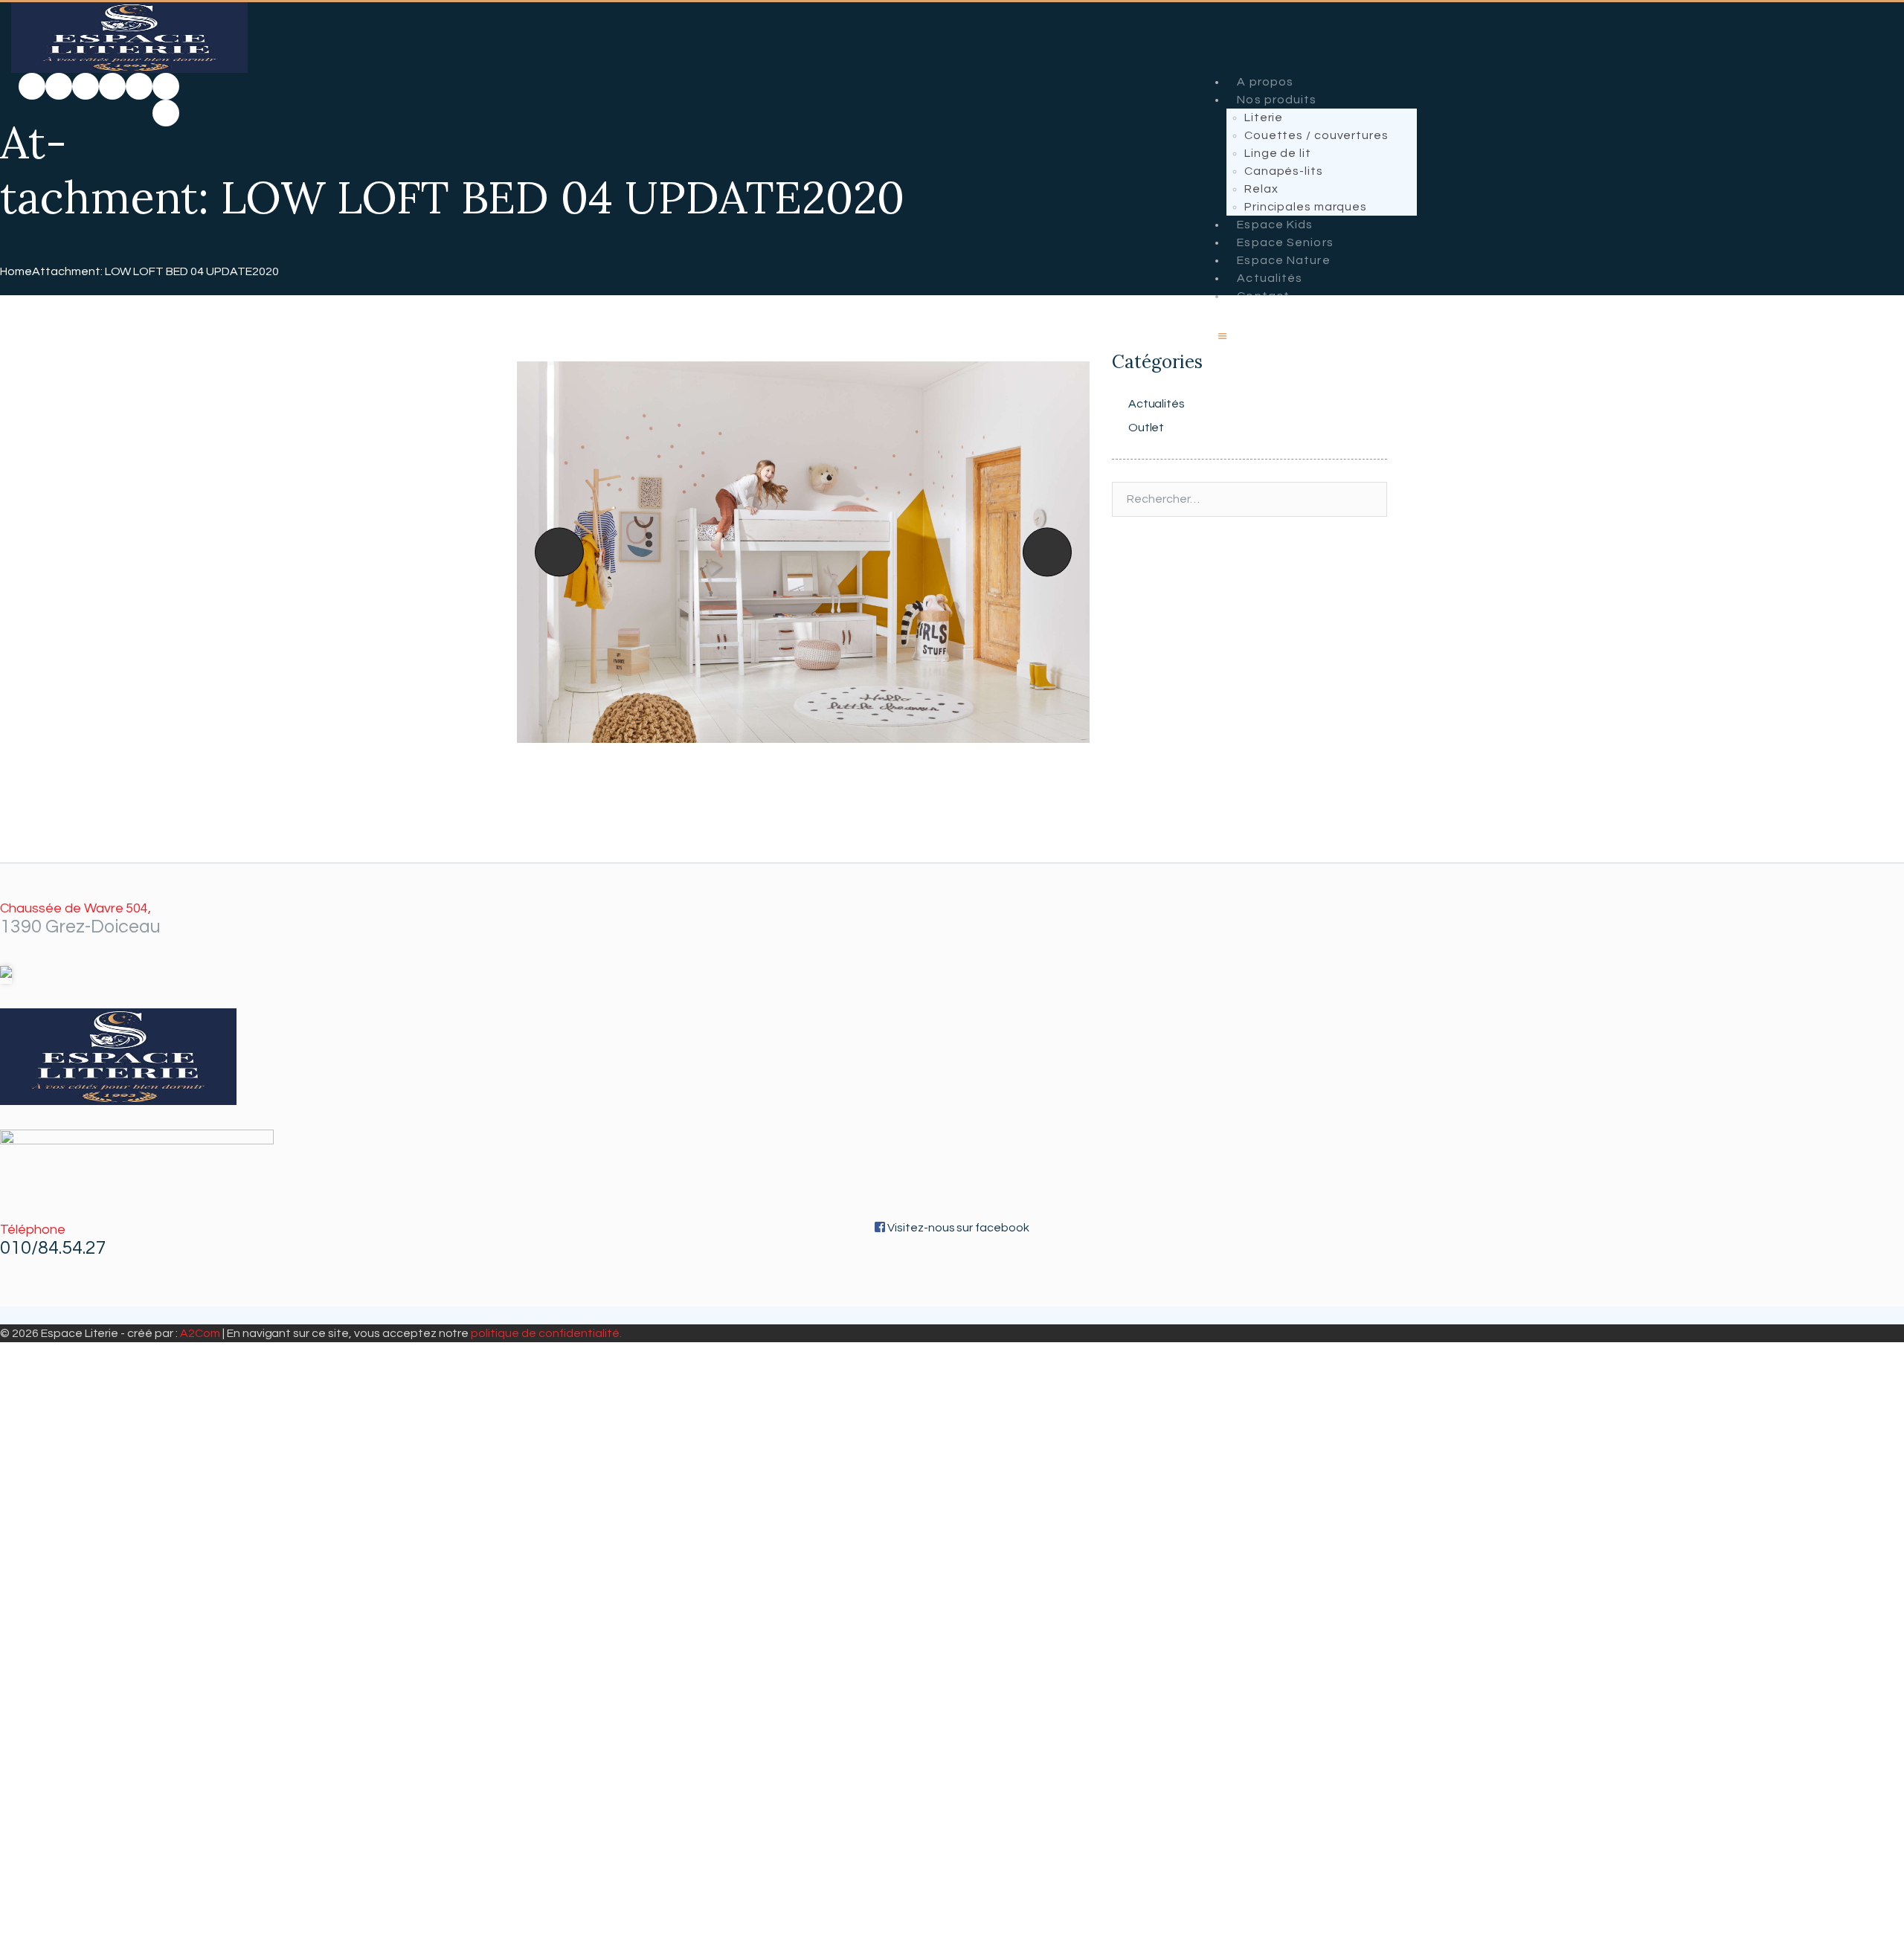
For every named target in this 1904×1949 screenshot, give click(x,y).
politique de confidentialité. (546, 1333)
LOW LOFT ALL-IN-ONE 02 (554, 552)
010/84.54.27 (53, 1248)
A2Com (200, 1333)
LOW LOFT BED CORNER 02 (1065, 552)
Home (16, 271)
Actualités (1157, 404)
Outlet (1146, 428)
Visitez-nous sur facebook (957, 1228)
